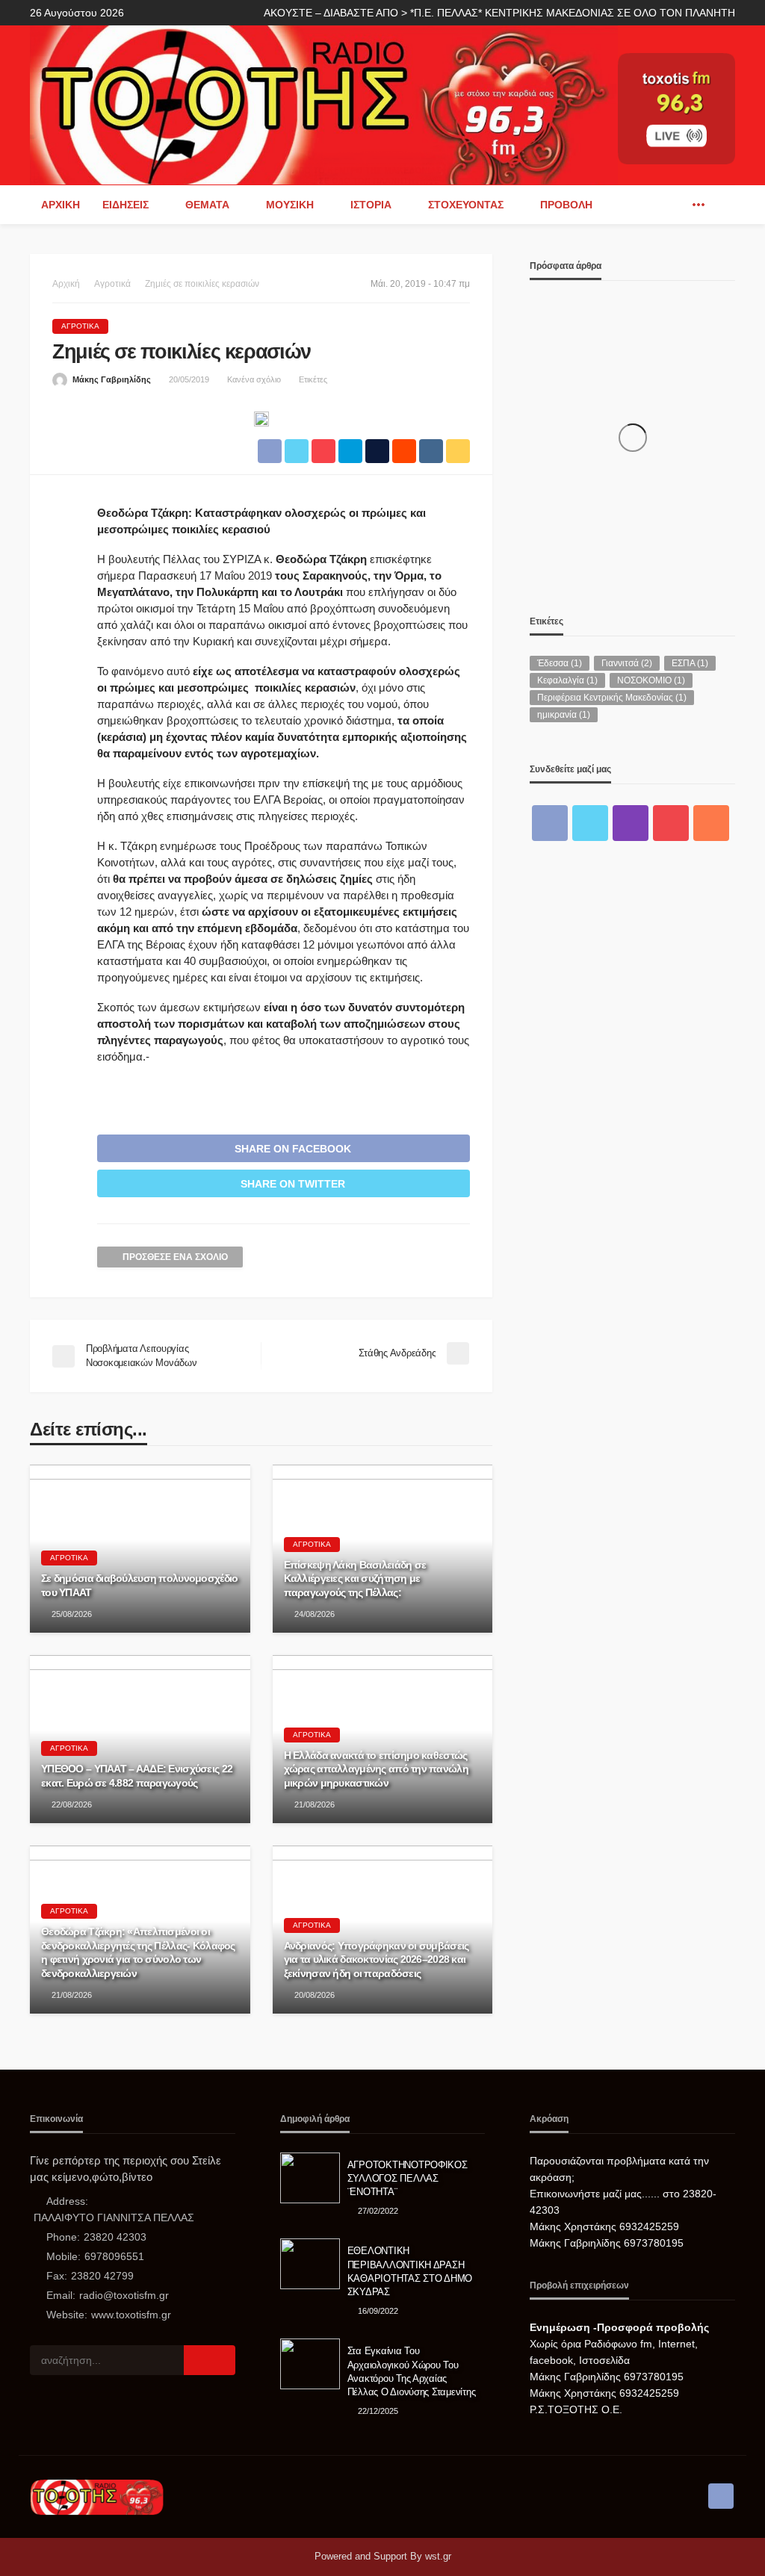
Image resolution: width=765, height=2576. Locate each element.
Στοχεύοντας (466, 205)
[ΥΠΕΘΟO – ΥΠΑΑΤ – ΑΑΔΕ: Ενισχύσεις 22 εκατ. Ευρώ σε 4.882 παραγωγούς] (140, 1739)
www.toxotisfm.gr (131, 2315)
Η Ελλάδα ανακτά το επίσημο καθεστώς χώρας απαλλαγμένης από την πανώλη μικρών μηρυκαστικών (376, 1769)
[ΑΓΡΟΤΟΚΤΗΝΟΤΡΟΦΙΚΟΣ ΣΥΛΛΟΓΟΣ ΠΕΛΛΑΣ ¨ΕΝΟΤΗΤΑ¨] (310, 2178)
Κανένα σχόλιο (254, 379)
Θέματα (207, 205)
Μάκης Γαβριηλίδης (112, 379)
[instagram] (631, 823)
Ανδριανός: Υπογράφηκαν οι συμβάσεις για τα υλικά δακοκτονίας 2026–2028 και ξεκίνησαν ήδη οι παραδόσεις (377, 1959)
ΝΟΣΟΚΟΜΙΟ (651, 680)
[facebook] (676, 205)
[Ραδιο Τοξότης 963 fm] (324, 103)
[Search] (722, 205)
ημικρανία (564, 715)
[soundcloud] (711, 823)
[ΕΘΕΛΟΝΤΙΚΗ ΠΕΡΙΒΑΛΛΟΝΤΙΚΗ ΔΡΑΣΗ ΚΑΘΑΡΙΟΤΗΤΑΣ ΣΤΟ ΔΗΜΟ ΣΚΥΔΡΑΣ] (310, 2264)
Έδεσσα (560, 663)
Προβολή (566, 205)
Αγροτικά (80, 326)
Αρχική (61, 205)
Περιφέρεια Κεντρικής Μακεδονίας (612, 698)
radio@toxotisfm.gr (124, 2295)
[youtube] (671, 823)
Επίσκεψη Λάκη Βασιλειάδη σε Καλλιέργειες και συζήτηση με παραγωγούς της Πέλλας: (355, 1579)
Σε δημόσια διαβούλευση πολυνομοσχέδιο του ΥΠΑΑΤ (139, 1585)
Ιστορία (371, 205)
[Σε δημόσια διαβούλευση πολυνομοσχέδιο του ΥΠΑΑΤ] (140, 1549)
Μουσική (290, 205)
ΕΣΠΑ (690, 663)
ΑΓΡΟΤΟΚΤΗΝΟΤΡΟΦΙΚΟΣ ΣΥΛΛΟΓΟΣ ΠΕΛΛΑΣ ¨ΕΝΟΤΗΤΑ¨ (408, 2178)
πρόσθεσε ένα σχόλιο (175, 1257)
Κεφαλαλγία (567, 680)
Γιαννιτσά (627, 663)
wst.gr (438, 2556)
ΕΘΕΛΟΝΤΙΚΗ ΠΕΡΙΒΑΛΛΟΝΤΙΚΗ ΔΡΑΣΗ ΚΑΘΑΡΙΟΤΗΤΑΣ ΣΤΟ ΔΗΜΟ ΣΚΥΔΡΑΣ (410, 2271)
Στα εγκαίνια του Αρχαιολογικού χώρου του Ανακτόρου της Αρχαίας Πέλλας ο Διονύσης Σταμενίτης (412, 2371)
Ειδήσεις (126, 205)
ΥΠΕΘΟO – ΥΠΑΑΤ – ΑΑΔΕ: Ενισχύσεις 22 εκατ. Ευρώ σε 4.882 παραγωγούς (137, 1776)
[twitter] (590, 823)
